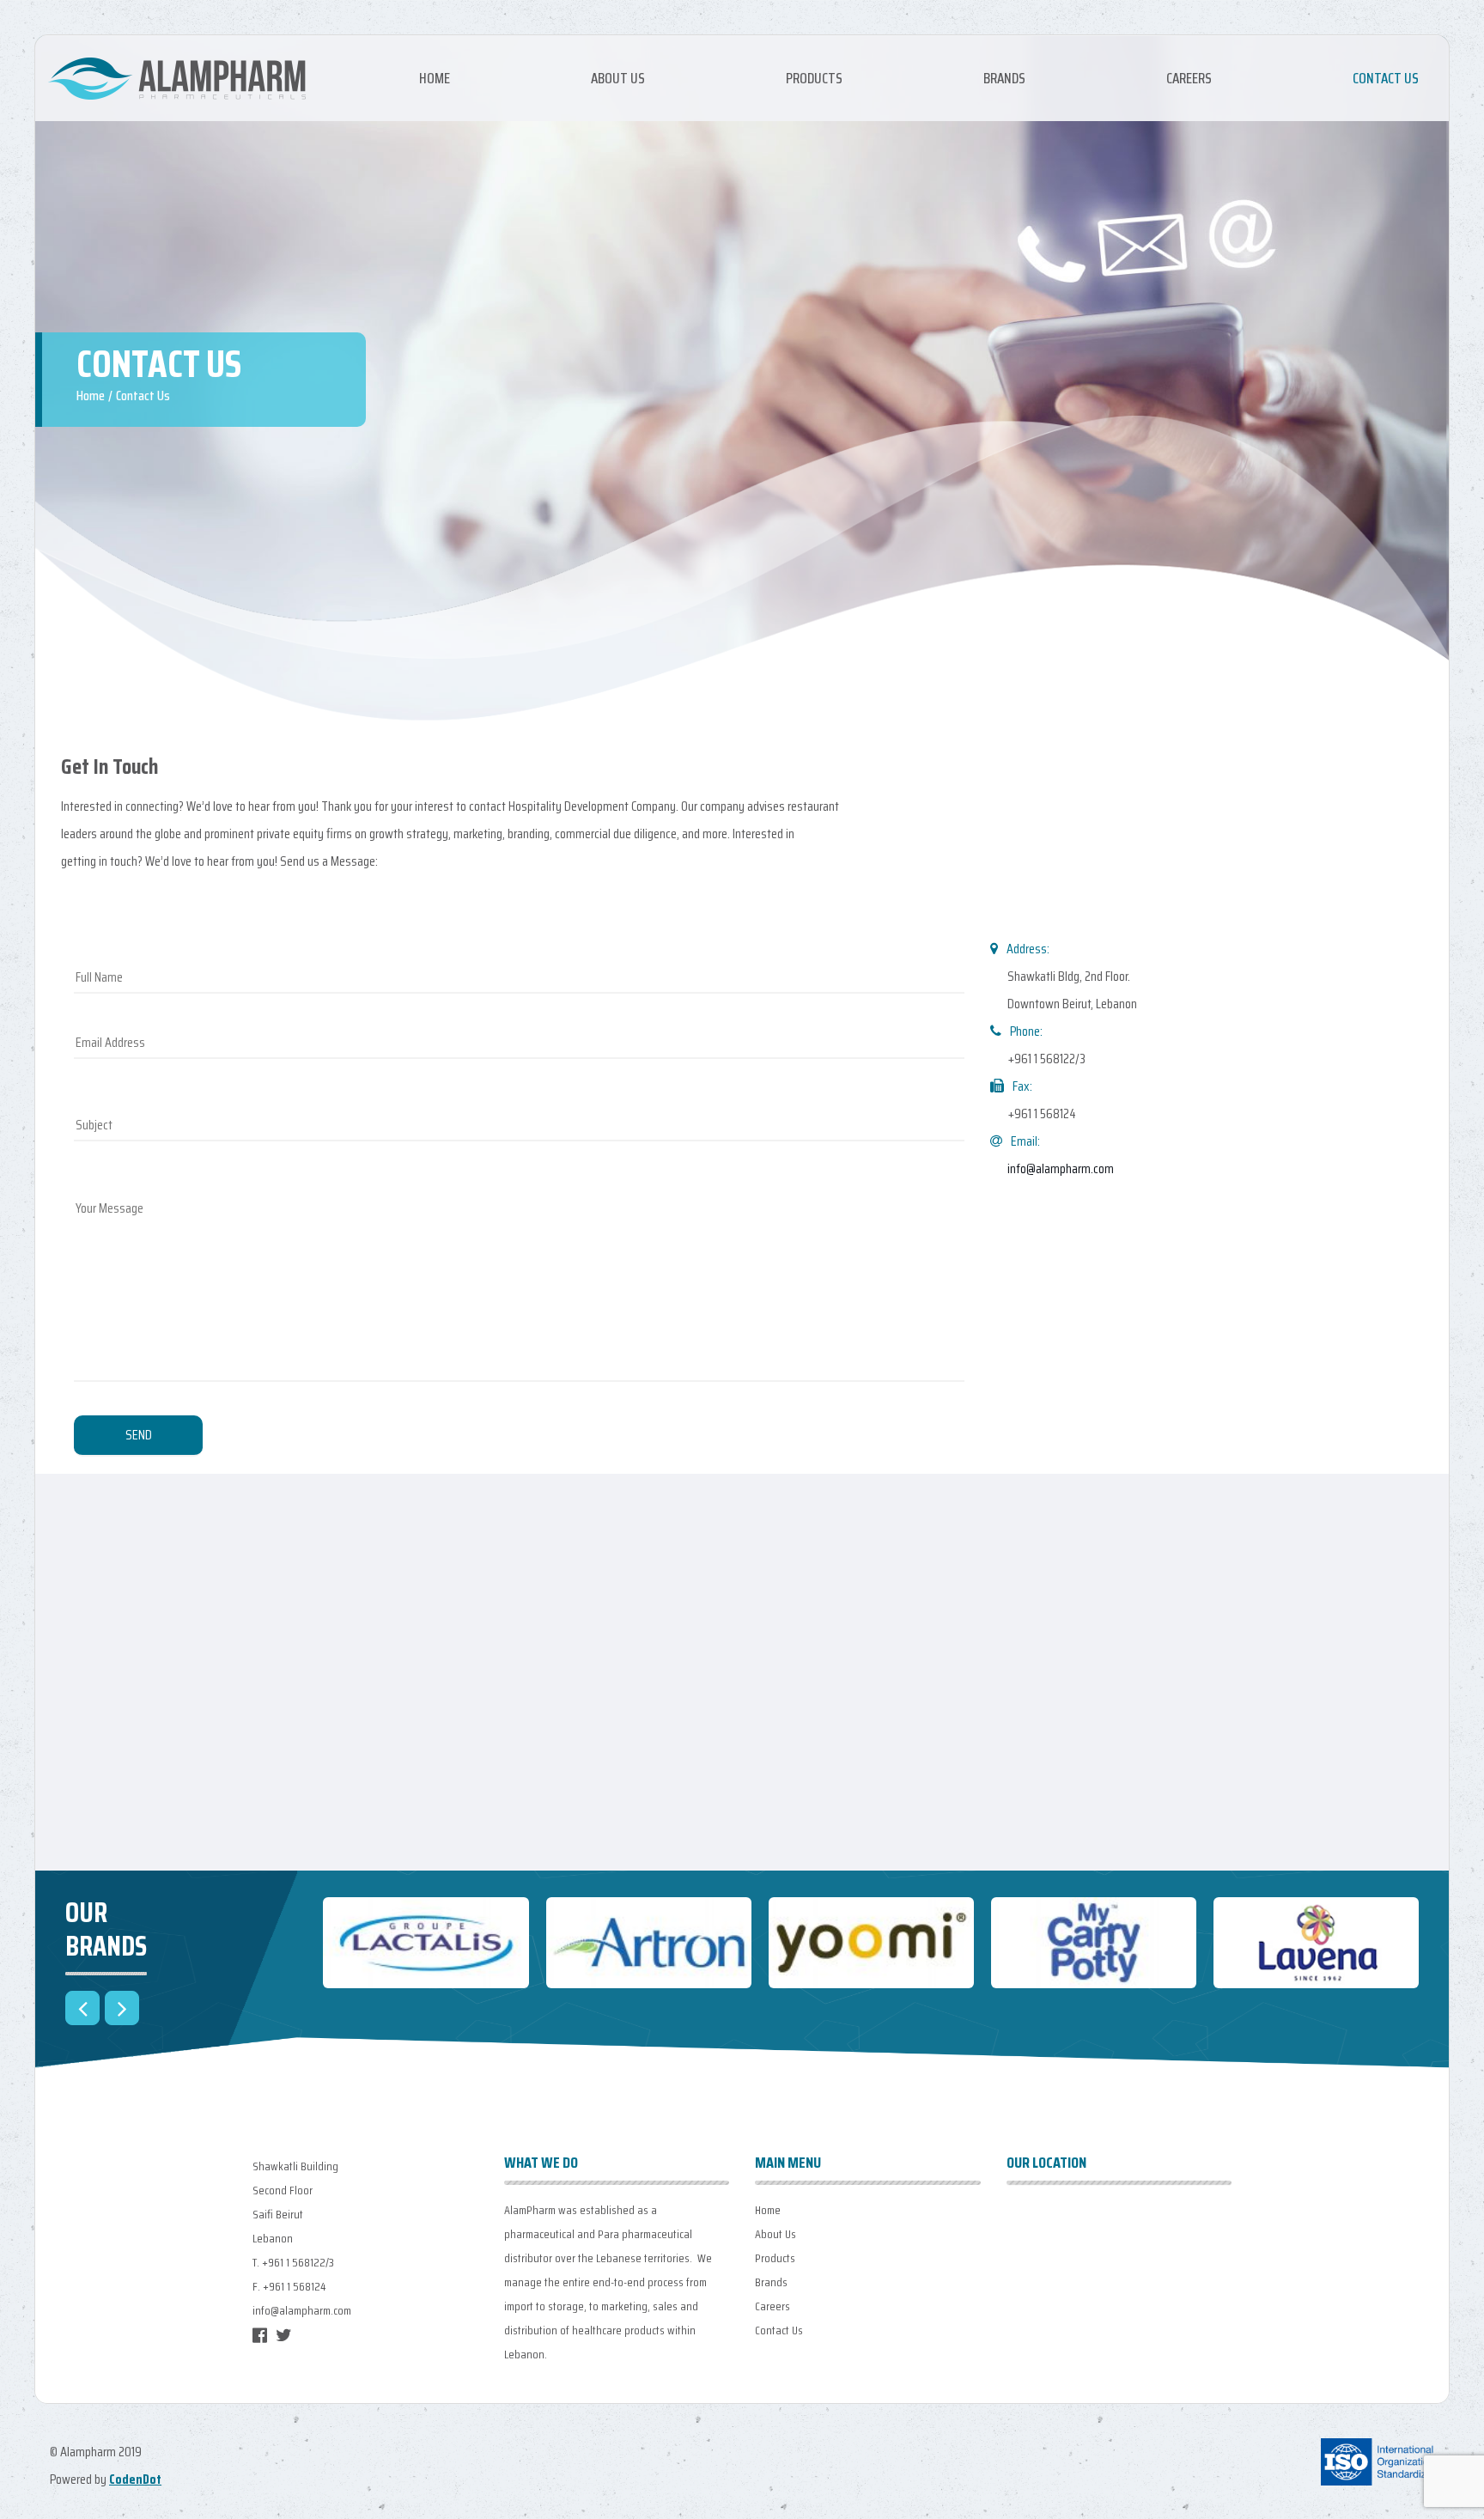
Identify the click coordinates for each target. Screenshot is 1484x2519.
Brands (1004, 78)
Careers (1189, 78)
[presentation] (82, 2008)
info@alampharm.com (1061, 1168)
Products (814, 78)
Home (435, 78)
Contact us (1386, 78)
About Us (618, 78)
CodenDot (135, 2479)
